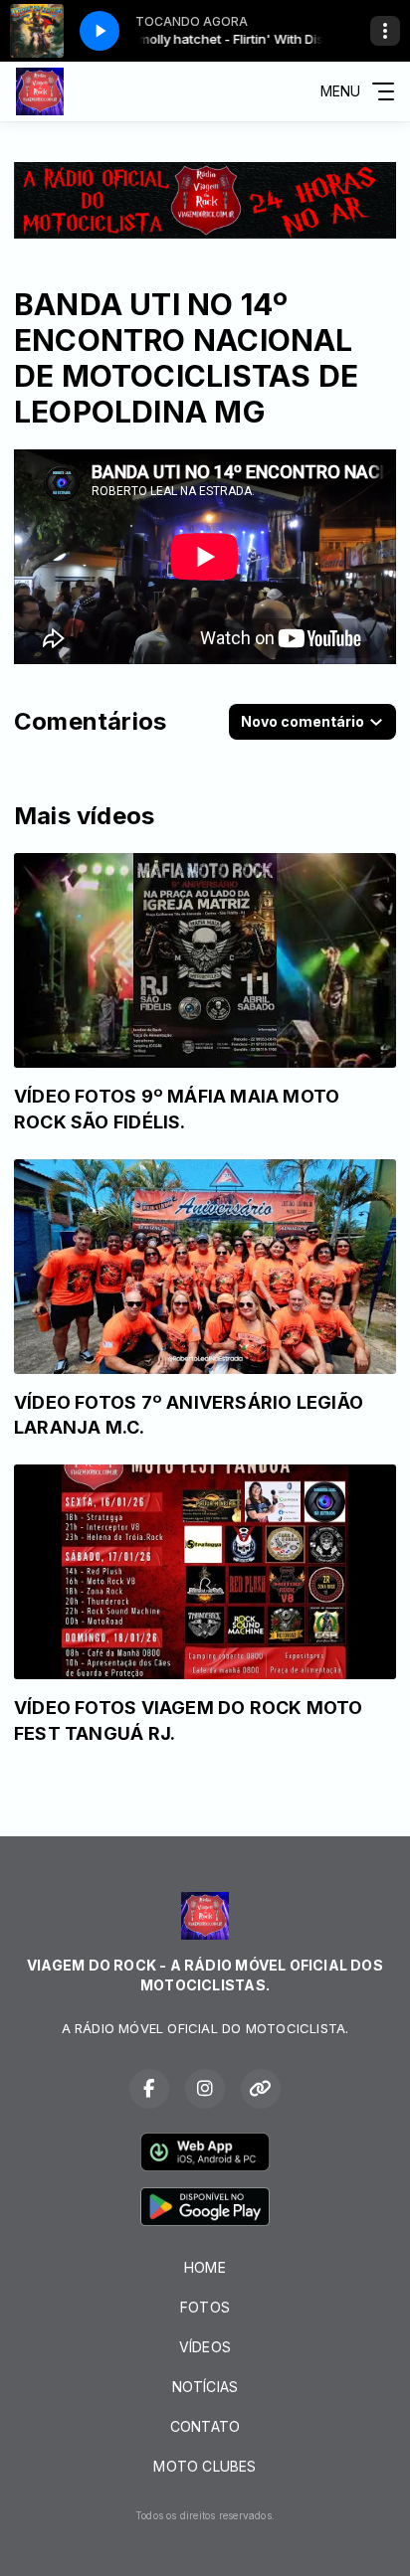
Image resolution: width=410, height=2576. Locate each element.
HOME (205, 2267)
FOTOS (205, 2307)
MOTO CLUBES (205, 2466)
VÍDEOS (205, 2347)
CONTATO (205, 2426)
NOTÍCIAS (205, 2387)
